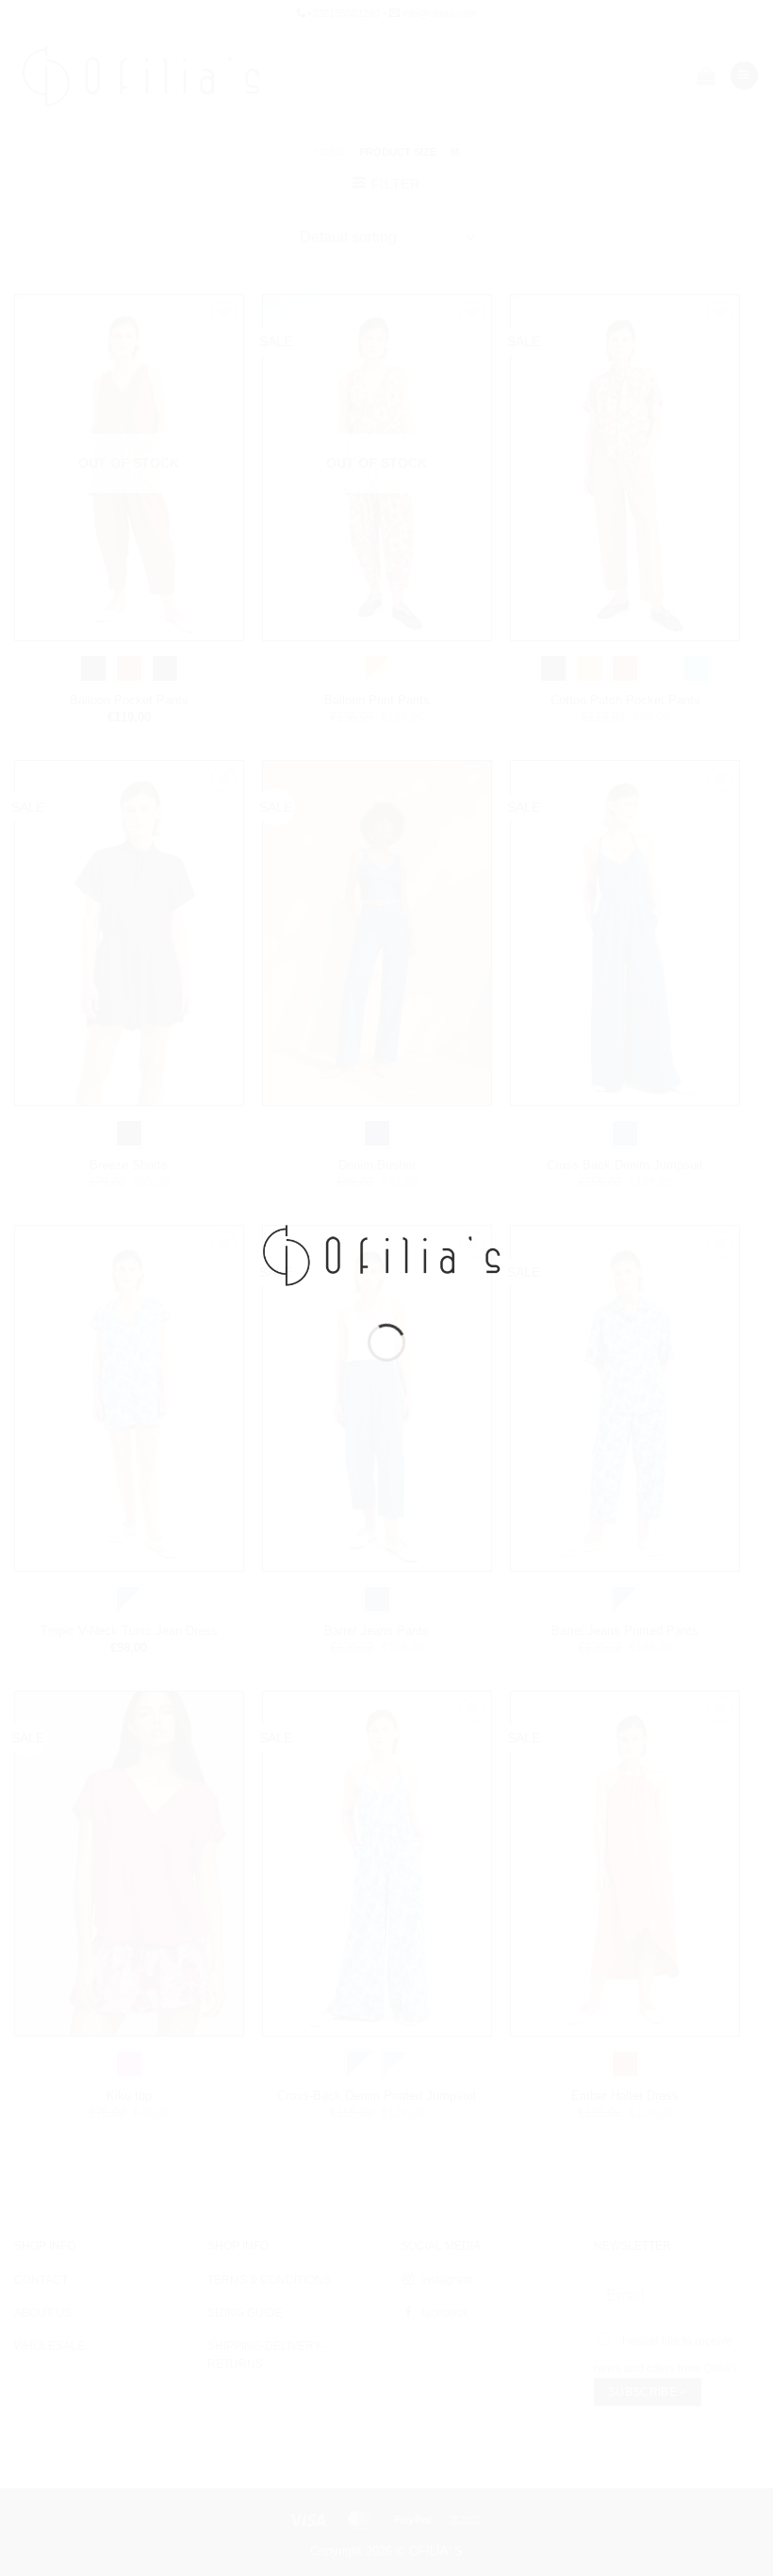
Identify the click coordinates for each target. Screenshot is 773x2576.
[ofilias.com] (386, 1254)
